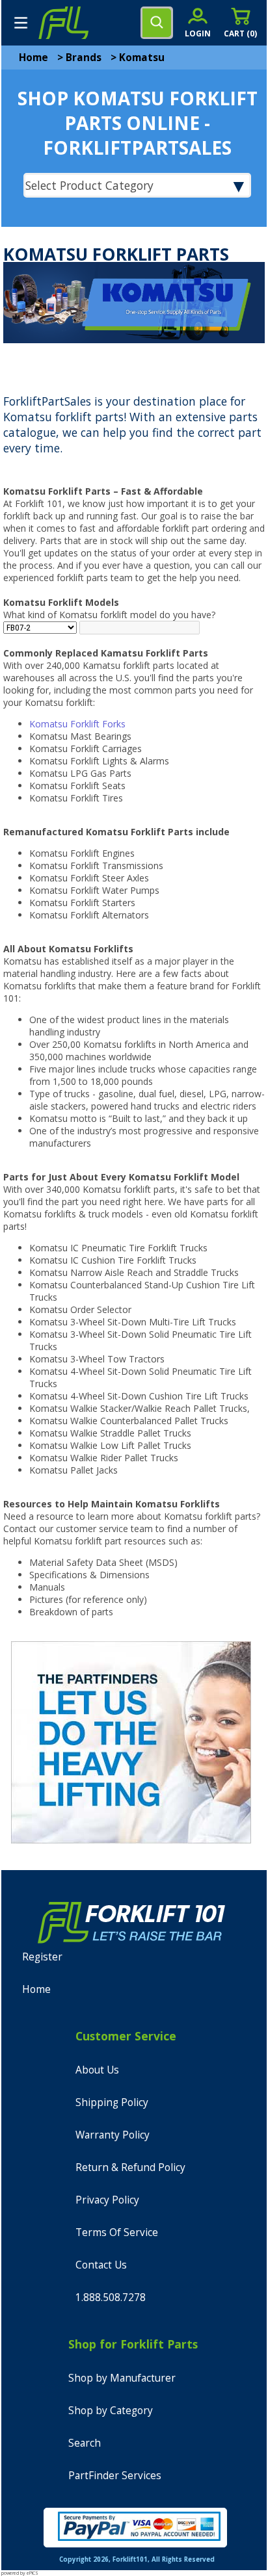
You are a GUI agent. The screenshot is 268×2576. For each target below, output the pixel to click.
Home (33, 58)
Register (42, 1957)
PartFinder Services (115, 2476)
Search (85, 2443)
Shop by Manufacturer (122, 2378)
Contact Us (101, 2265)
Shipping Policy (112, 2102)
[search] (157, 23)
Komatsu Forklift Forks (77, 724)
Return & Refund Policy (130, 2167)
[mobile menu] (21, 23)
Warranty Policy (113, 2135)
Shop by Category (111, 2411)
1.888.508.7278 (111, 2297)
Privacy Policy (107, 2200)
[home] (63, 23)
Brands (84, 58)
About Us (97, 2070)
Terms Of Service (117, 2232)
